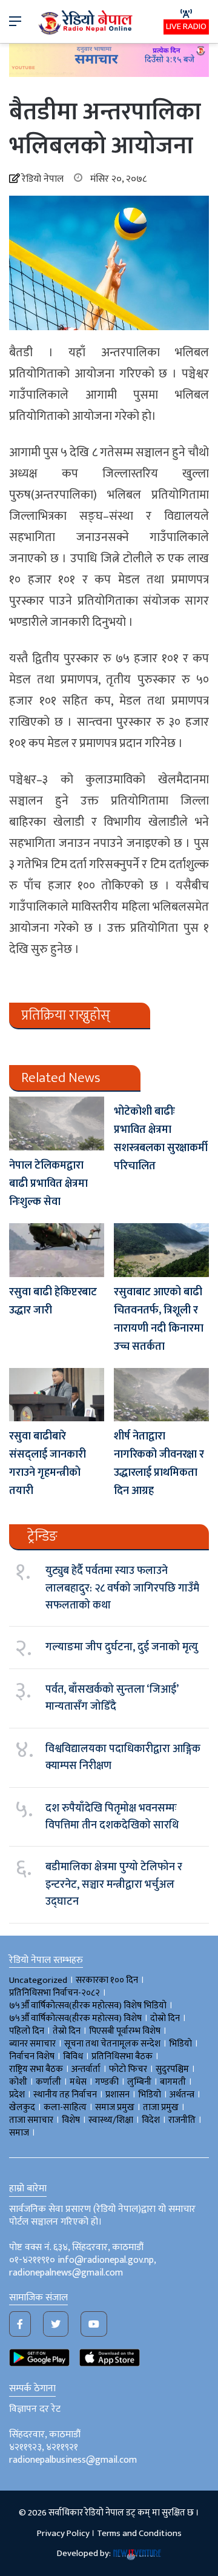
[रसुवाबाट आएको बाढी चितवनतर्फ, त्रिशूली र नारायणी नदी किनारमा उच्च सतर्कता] (161, 1250)
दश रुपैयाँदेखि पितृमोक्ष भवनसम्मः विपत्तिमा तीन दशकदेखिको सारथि (112, 1817)
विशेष (71, 2120)
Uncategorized (38, 1980)
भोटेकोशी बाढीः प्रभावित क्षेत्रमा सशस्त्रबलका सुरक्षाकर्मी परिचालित (161, 1139)
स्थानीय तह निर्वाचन (65, 2095)
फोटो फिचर (128, 2069)
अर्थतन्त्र (182, 2095)
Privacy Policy (63, 2533)
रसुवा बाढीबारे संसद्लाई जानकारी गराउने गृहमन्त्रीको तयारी (48, 1464)
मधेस (78, 2082)
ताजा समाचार (31, 2120)
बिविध (73, 2056)
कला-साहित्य (65, 2107)
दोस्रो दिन (165, 2018)
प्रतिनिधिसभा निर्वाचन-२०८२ (54, 1993)
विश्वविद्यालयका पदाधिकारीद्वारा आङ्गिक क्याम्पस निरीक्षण (123, 1758)
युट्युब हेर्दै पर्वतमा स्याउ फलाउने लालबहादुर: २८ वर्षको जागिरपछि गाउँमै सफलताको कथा (122, 1588)
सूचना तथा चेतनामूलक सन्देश (112, 2044)
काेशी (18, 2082)
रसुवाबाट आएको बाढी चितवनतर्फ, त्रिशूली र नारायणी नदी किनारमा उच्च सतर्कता (159, 1320)
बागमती (173, 2082)
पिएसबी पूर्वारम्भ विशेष (125, 2031)
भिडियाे (180, 2044)
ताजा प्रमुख (161, 2107)
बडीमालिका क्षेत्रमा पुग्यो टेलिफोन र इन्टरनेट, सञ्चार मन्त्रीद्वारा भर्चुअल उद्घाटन (114, 1884)
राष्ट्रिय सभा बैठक (36, 2069)
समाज (19, 2133)
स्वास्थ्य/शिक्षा (111, 2120)
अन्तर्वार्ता (86, 2069)
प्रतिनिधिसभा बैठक (122, 2056)
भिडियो (150, 2095)
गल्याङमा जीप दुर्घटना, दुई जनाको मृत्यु (122, 1647)
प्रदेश (17, 2095)
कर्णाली (48, 2082)
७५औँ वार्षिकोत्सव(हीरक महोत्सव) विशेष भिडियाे (88, 2006)
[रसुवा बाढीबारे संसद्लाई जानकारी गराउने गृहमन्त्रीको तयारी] (57, 1395)
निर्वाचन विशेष (32, 2056)
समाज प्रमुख (115, 2107)
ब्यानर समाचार (32, 2044)
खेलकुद (22, 2107)
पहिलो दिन (27, 2031)
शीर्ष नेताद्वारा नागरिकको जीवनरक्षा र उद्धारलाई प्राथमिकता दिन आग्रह (159, 1464)
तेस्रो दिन (67, 2031)
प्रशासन (117, 2095)
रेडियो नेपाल (43, 179)
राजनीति (182, 2120)
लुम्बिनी (139, 2082)
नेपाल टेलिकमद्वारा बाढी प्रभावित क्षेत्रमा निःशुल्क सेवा (48, 1184)
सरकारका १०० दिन (107, 1980)
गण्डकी (107, 2082)
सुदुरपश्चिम (172, 2069)
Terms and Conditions (139, 2533)
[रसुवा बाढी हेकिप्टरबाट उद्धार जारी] (57, 1250)
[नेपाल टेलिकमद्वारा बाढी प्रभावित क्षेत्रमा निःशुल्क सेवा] (57, 1124)
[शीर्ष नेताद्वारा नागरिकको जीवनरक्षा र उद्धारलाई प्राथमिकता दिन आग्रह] (161, 1395)
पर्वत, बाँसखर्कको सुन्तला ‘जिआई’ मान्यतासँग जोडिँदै (112, 1698)
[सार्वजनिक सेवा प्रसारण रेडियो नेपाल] (87, 22)
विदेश (151, 2120)
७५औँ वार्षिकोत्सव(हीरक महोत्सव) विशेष (75, 2018)
